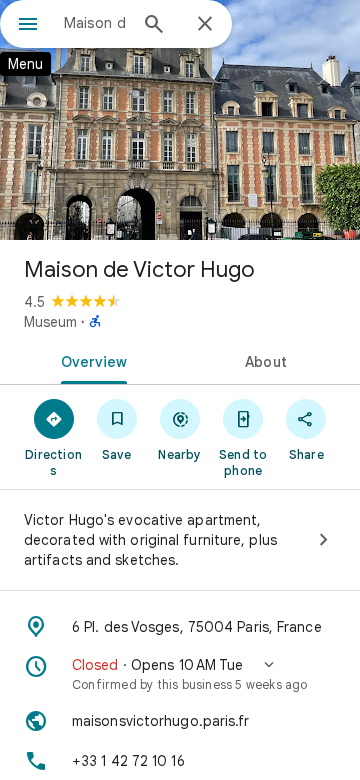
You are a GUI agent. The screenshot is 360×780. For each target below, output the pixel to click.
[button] (180, 674)
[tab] (90, 360)
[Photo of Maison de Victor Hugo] (180, 120)
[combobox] (95, 23)
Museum (50, 322)
